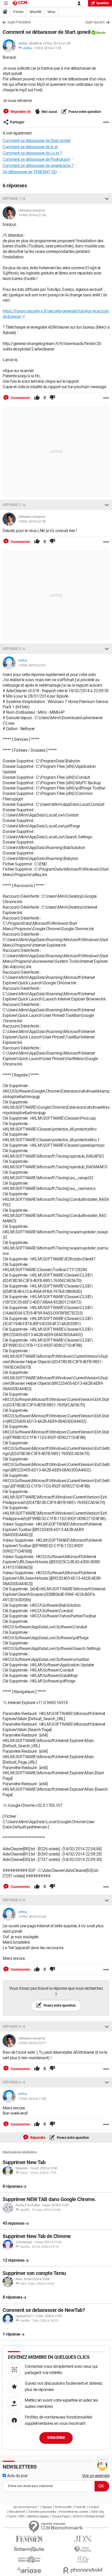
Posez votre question (85, 112)
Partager (17, 122)
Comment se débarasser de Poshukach (36, 159)
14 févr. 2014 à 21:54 (32, 215)
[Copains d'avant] (29, 2560)
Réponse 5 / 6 (14, 2026)
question (103, 3)
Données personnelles (42, 2512)
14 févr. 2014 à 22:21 (32, 665)
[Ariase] (29, 2570)
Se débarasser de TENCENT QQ (30, 172)
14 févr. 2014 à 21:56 (32, 521)
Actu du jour (17, 2476)
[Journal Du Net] (83, 2539)
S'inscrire (56, 2438)
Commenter (20, 398)
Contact (94, 2507)
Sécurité (35, 12)
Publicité (80, 2507)
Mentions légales (38, 2516)
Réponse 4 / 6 (14, 1900)
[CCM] (20, 3)
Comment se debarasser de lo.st (30, 147)
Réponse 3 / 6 (14, 649)
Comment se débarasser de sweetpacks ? (38, 166)
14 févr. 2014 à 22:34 (32, 1917)
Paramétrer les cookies (74, 2512)
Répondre (38, 2138)
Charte (12, 2516)
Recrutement (17, 2512)
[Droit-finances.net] (83, 2549)
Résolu (101, 33)
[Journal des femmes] (29, 2539)
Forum (18, 12)
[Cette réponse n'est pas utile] (52, 398)
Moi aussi (49, 112)
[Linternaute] (29, 2549)
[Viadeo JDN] (83, 2560)
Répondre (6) (20, 112)
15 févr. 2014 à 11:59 (47, 48)
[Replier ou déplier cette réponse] (107, 199)
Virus (51, 12)
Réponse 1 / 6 (14, 199)
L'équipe (47, 2507)
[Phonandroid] (83, 2570)
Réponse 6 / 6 (14, 2082)
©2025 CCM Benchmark (89, 2516)
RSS (22, 2516)
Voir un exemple (96, 2476)
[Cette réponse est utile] (37, 398)
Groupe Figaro (61, 2516)
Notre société (63, 2507)
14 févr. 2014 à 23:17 (32, 2043)
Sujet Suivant (95, 22)
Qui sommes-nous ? (26, 2507)
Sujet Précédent (19, 22)
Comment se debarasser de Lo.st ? (32, 153)
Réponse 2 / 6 (14, 505)
